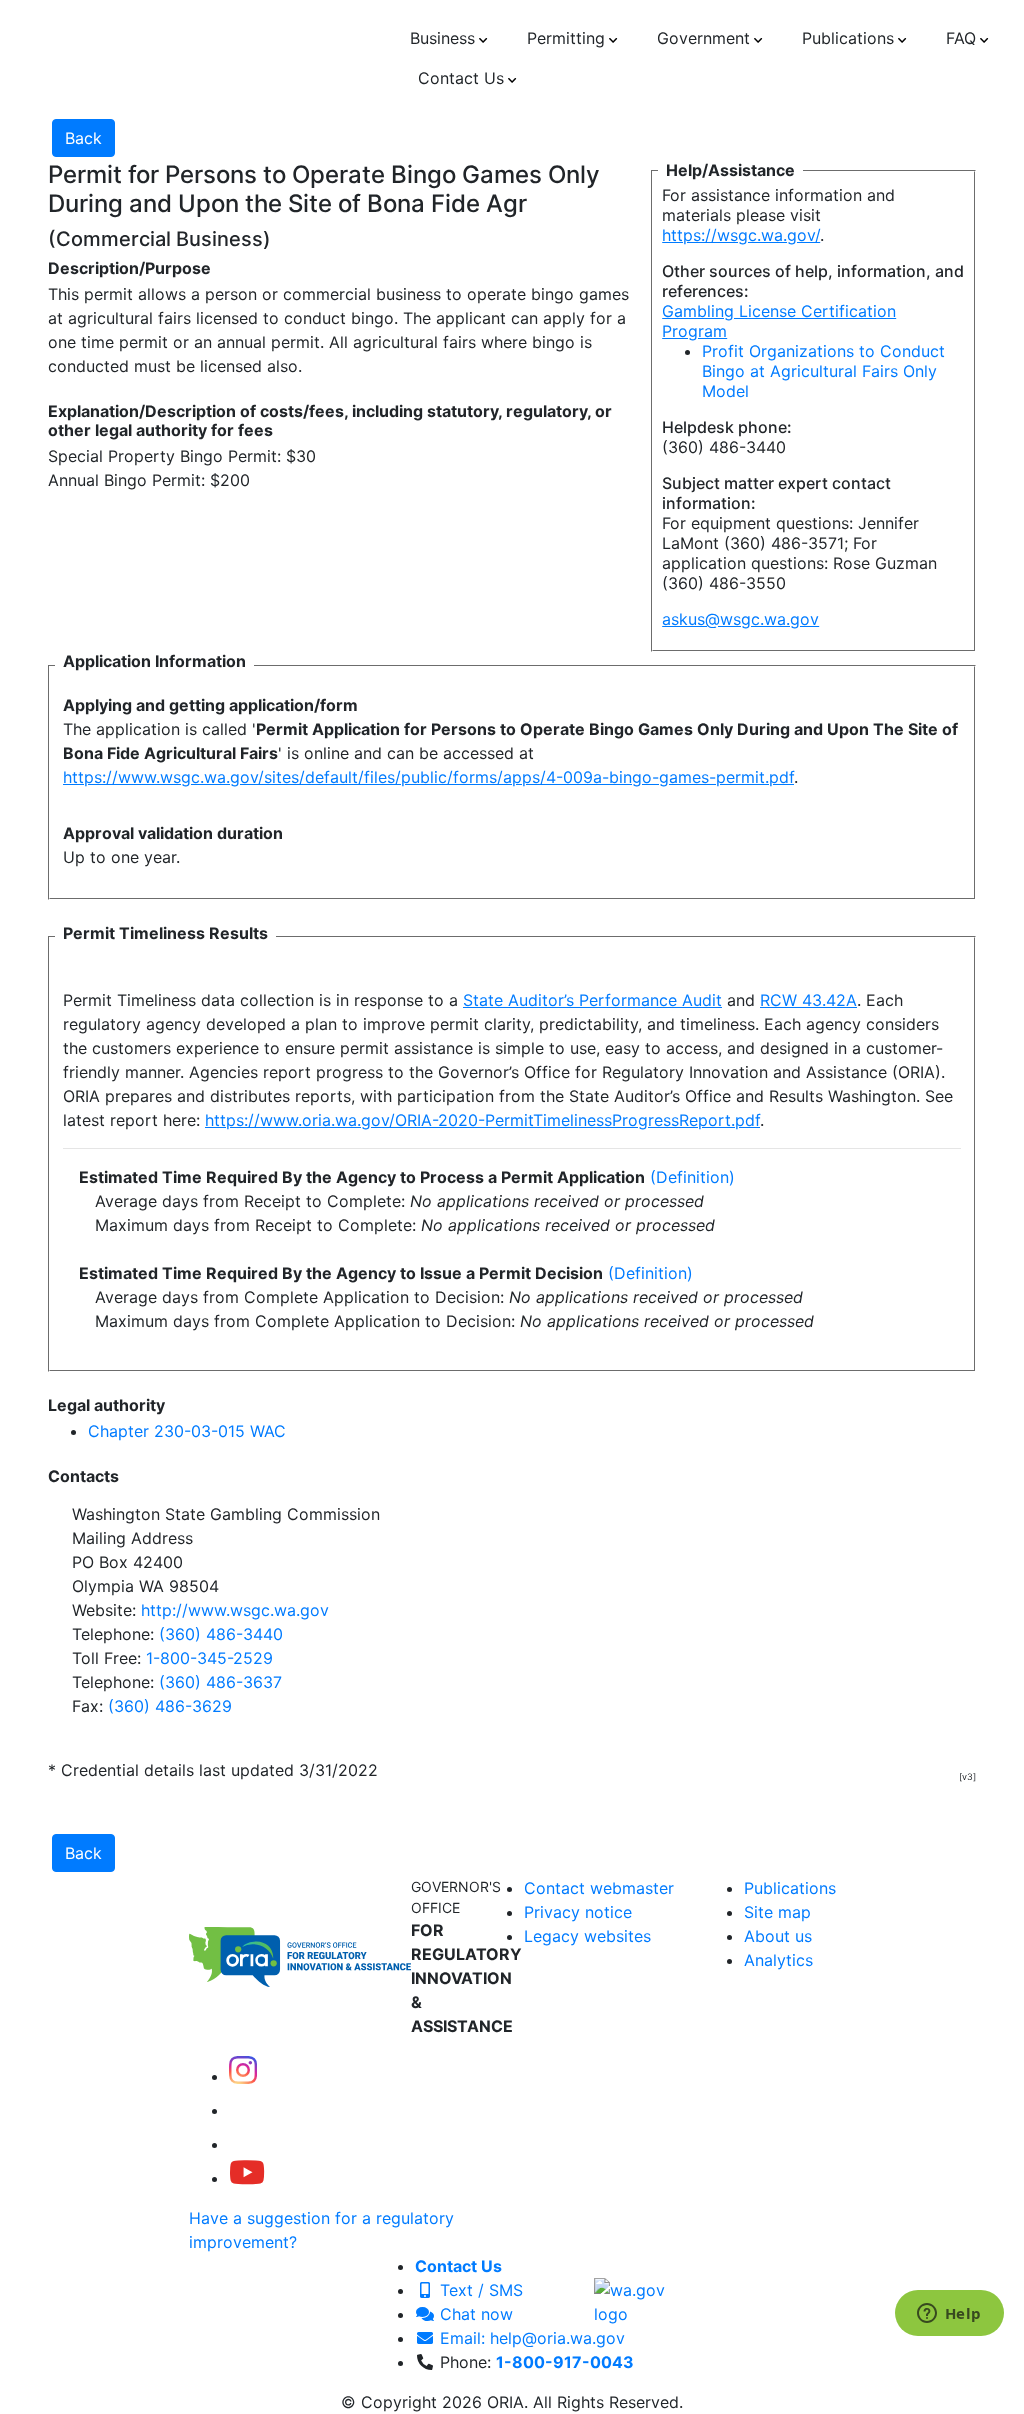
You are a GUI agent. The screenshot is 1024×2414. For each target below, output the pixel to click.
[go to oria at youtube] (247, 2178)
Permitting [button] (566, 38)
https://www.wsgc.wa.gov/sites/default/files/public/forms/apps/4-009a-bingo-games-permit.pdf (428, 777)
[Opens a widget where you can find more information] (949, 2315)
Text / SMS (479, 2290)
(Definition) (692, 1177)
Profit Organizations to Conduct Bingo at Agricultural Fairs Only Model (823, 371)
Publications (790, 1888)
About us (778, 1936)
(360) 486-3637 (220, 1682)
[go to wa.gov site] (642, 2300)
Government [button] (703, 38)
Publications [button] (848, 38)
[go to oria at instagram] (243, 2076)
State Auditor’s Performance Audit (592, 1000)
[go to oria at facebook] (245, 2110)
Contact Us (458, 2266)
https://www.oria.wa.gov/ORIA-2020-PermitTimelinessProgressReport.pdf (482, 1120)
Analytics (778, 1960)
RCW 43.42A (808, 1000)
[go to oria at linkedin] (243, 2144)
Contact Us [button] (461, 78)
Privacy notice (578, 1912)
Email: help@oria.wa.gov (530, 2338)
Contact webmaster (599, 1888)
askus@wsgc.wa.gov (740, 619)
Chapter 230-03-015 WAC (187, 1431)
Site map (777, 1912)
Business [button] (442, 38)
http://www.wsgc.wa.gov (235, 1610)
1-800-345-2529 (209, 1658)
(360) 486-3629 (170, 1706)
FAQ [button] (961, 38)
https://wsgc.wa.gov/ (741, 235)
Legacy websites (587, 1936)
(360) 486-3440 (221, 1634)
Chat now (474, 2314)
